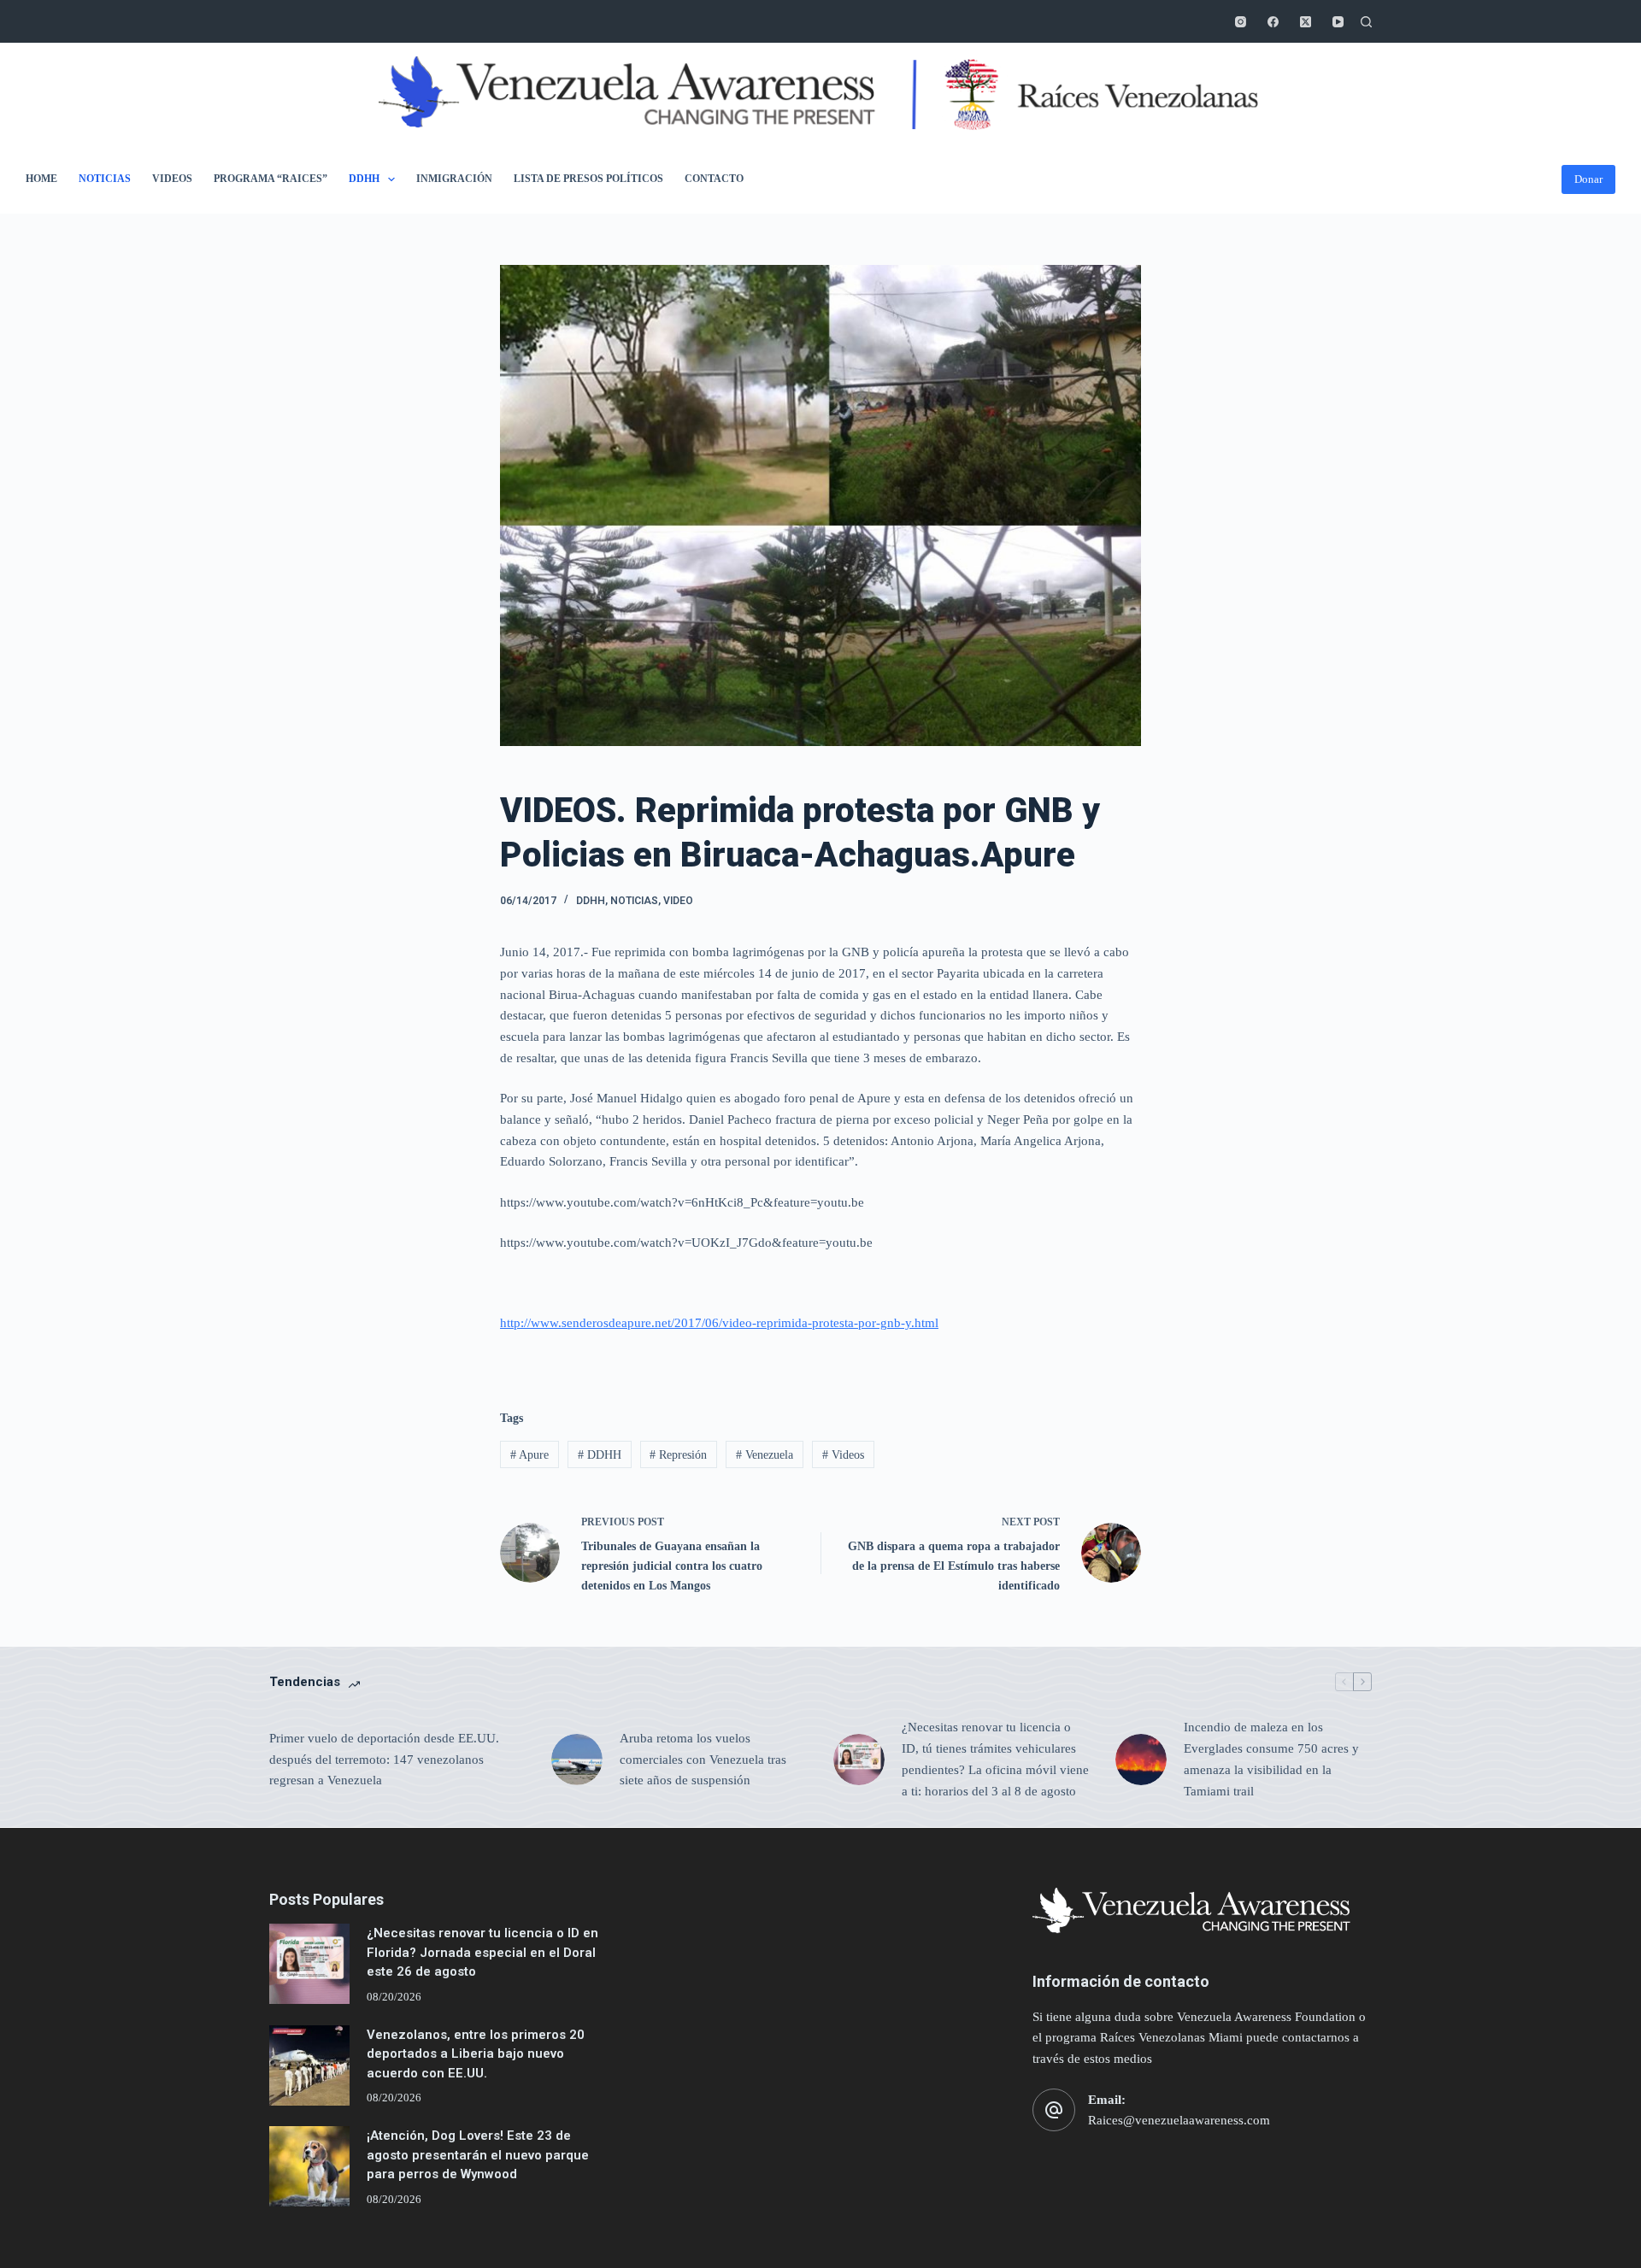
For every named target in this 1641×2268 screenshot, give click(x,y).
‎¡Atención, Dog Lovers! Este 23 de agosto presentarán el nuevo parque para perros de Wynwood (478, 2155)
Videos (172, 179)
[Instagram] (1241, 22)
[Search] (1366, 22)
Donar (1588, 179)
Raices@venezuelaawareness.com (1179, 2120)
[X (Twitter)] (1306, 22)
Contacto (714, 179)
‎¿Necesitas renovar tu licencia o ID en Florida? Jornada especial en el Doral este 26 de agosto (482, 1952)
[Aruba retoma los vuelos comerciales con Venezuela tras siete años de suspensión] (577, 1760)
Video (678, 901)
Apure (529, 1455)
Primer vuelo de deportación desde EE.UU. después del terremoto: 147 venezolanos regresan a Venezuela (384, 1760)
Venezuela (765, 1455)
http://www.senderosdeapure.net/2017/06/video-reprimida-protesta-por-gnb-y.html (719, 1323)
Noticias (105, 179)
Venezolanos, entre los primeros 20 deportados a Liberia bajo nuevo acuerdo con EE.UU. (476, 2054)
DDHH (364, 179)
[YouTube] (1338, 22)
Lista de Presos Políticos (588, 179)
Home (41, 179)
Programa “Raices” (271, 179)
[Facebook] (1273, 22)
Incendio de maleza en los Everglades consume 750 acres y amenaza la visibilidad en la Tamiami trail (1271, 1759)
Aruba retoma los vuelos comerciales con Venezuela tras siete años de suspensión (703, 1760)
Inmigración (454, 179)
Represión (678, 1455)
